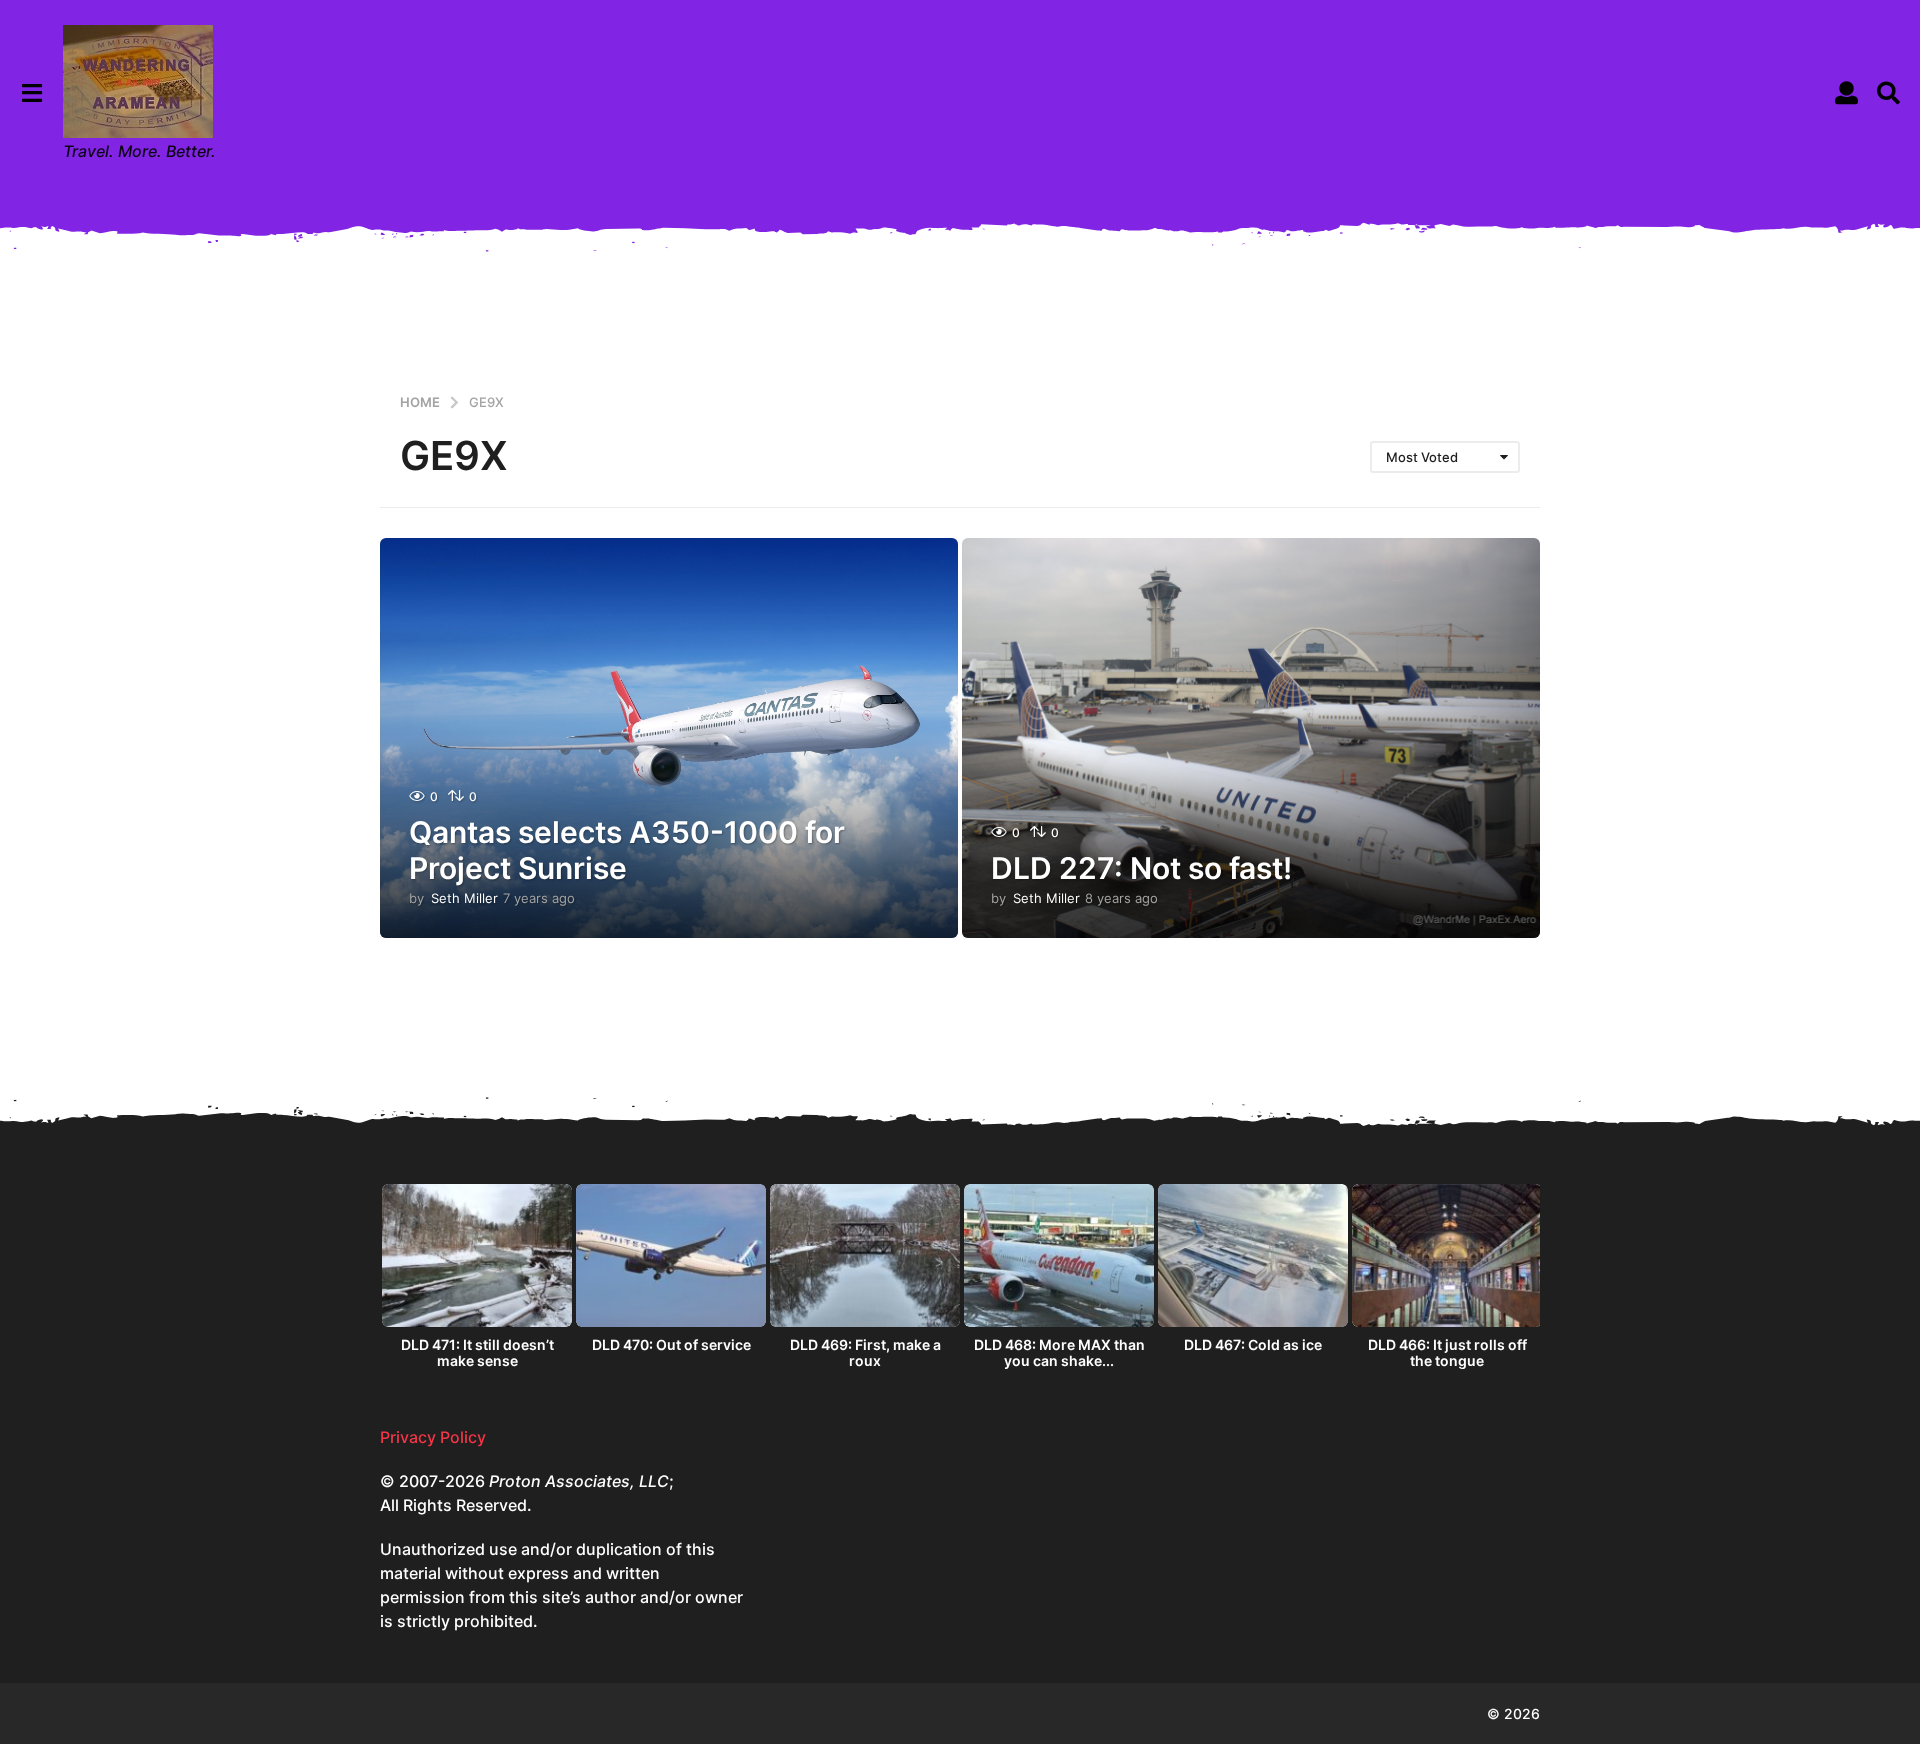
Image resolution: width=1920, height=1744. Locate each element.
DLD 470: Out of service (671, 1344)
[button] (31, 93)
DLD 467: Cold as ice (1253, 1344)
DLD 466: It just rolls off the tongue (1447, 1352)
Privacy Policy (433, 1437)
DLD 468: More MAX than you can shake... (1059, 1352)
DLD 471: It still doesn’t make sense (477, 1352)
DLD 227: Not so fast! (1141, 868)
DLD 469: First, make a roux (865, 1352)
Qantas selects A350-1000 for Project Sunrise (627, 850)
